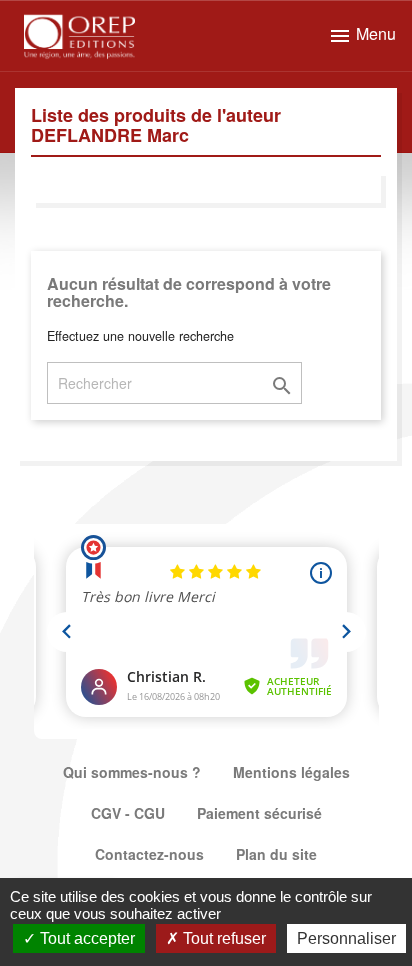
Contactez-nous (149, 854)
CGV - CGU (128, 813)
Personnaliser (346, 938)
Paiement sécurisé (259, 813)
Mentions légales (291, 772)
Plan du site (276, 854)
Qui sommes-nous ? (132, 772)
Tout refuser (222, 938)
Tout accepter (85, 938)
